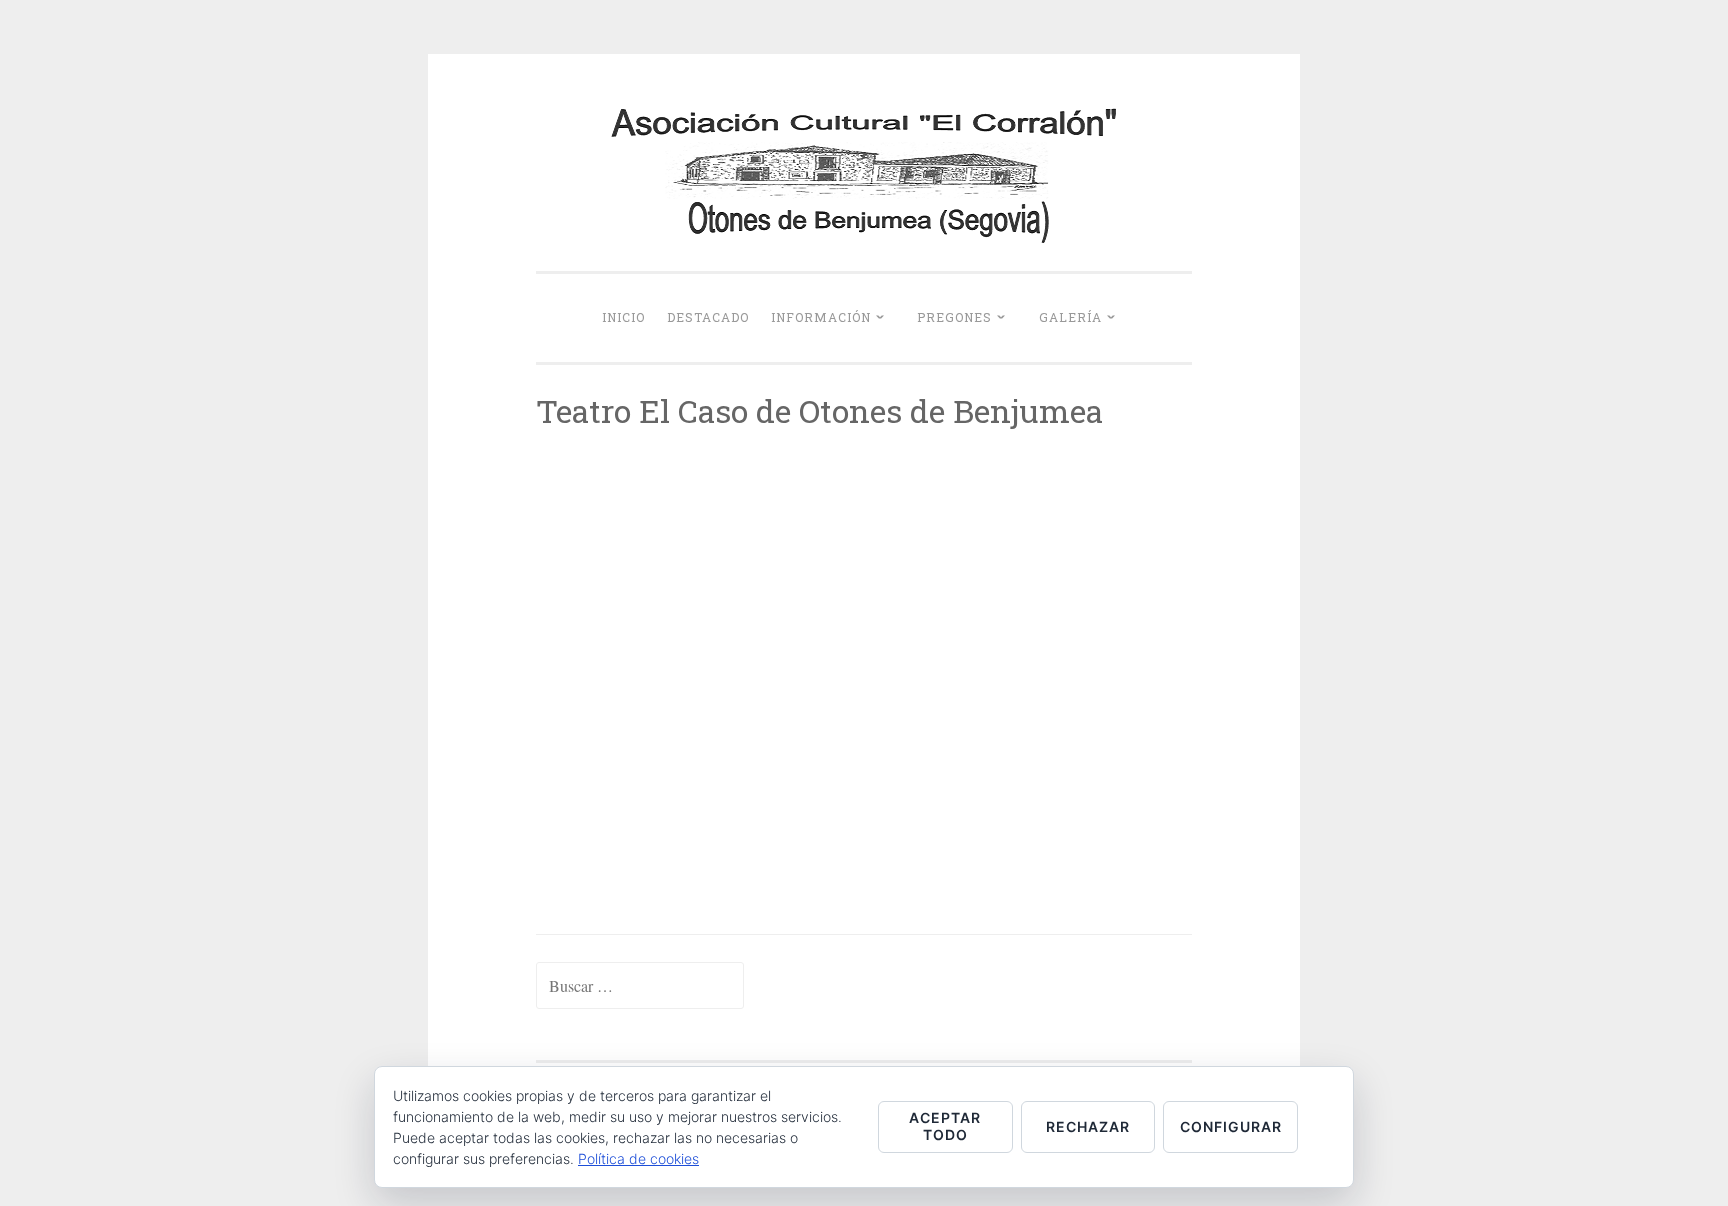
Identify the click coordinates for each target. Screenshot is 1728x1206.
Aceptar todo (945, 1126)
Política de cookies (638, 1158)
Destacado (708, 317)
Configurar (1231, 1126)
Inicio (623, 317)
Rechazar (1088, 1126)
